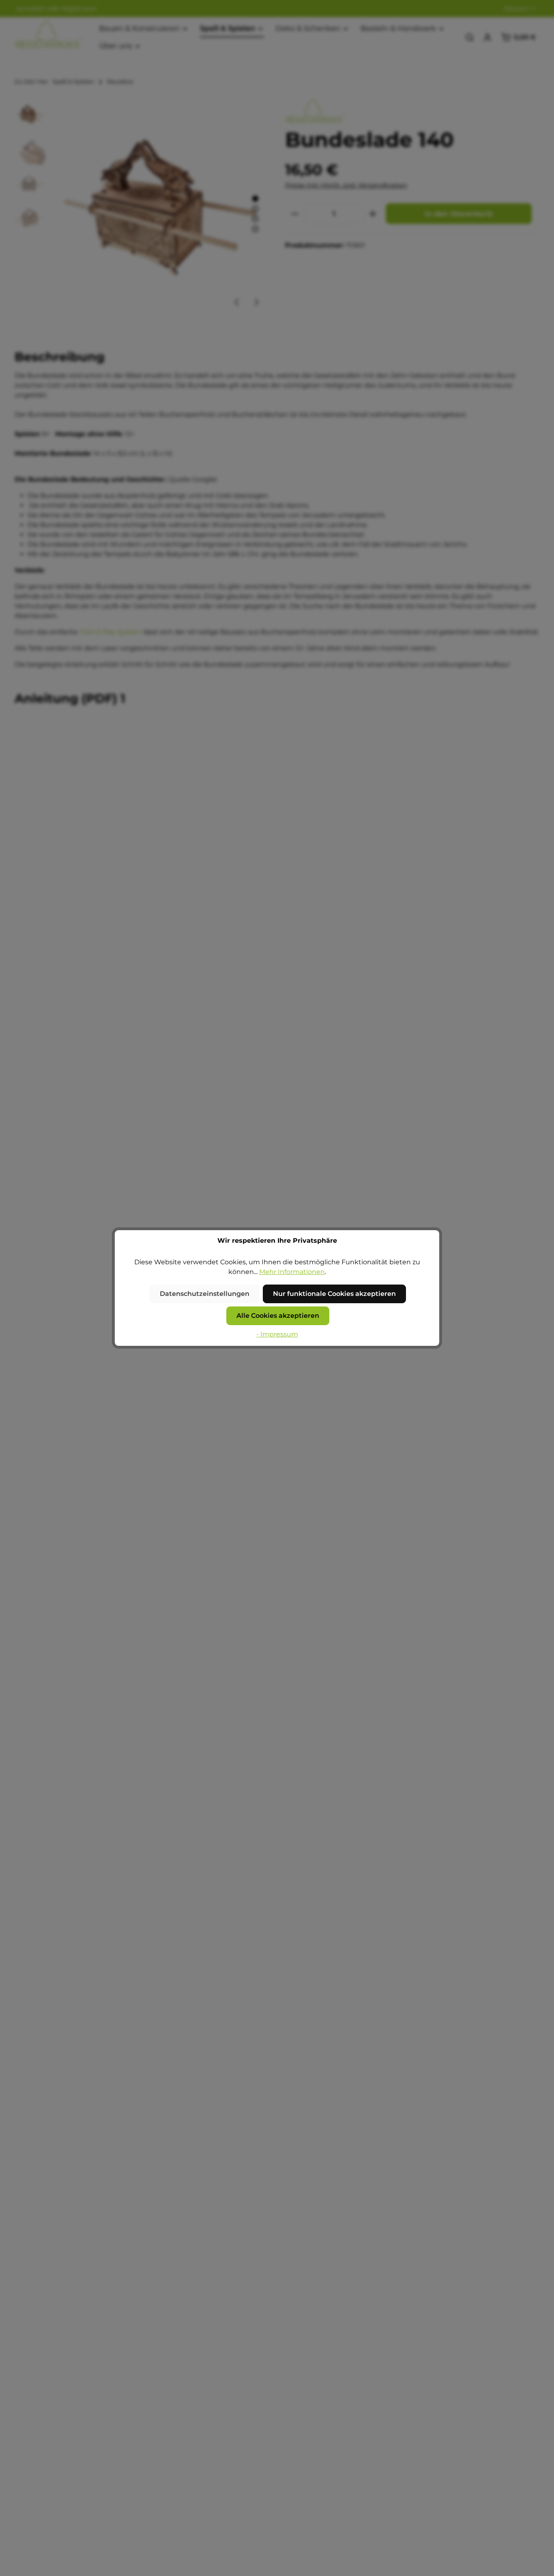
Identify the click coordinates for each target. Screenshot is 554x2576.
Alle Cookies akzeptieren (278, 1316)
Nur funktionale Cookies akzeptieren (334, 1294)
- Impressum (277, 1334)
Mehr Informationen (292, 1272)
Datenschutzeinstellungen (205, 1294)
